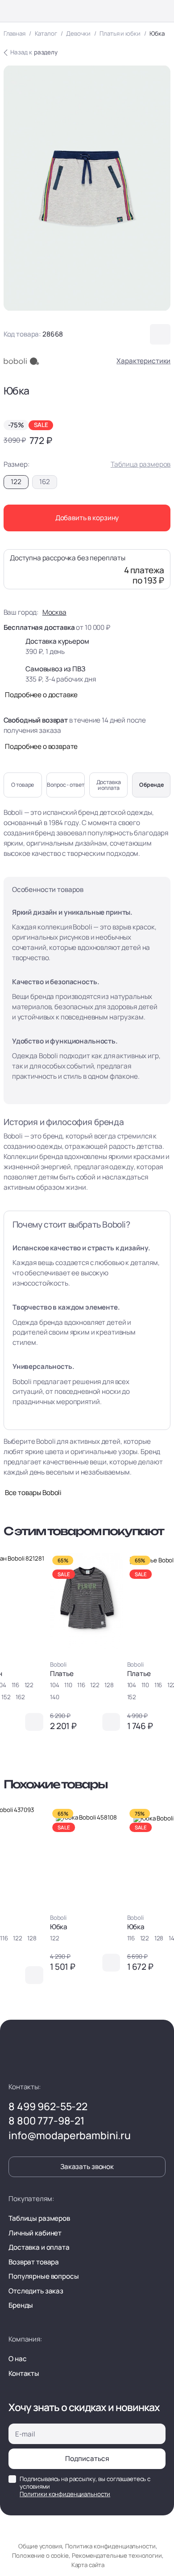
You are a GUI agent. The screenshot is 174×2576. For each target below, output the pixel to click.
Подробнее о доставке (41, 695)
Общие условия (40, 2546)
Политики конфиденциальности (65, 2494)
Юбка (59, 1927)
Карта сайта (88, 2565)
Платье (62, 1674)
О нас (17, 2359)
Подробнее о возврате (41, 746)
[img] (86, 1601)
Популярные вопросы (43, 2276)
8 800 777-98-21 (46, 2121)
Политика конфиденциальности (110, 2546)
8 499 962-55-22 (48, 2107)
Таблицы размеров (39, 2218)
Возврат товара (34, 2262)
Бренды (21, 2305)
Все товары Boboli (33, 1493)
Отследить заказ (36, 2291)
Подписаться (87, 2459)
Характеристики (143, 361)
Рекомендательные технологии (117, 2555)
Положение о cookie (40, 2555)
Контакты (24, 2373)
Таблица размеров (141, 464)
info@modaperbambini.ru (70, 2136)
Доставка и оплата (39, 2247)
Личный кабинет (35, 2233)
